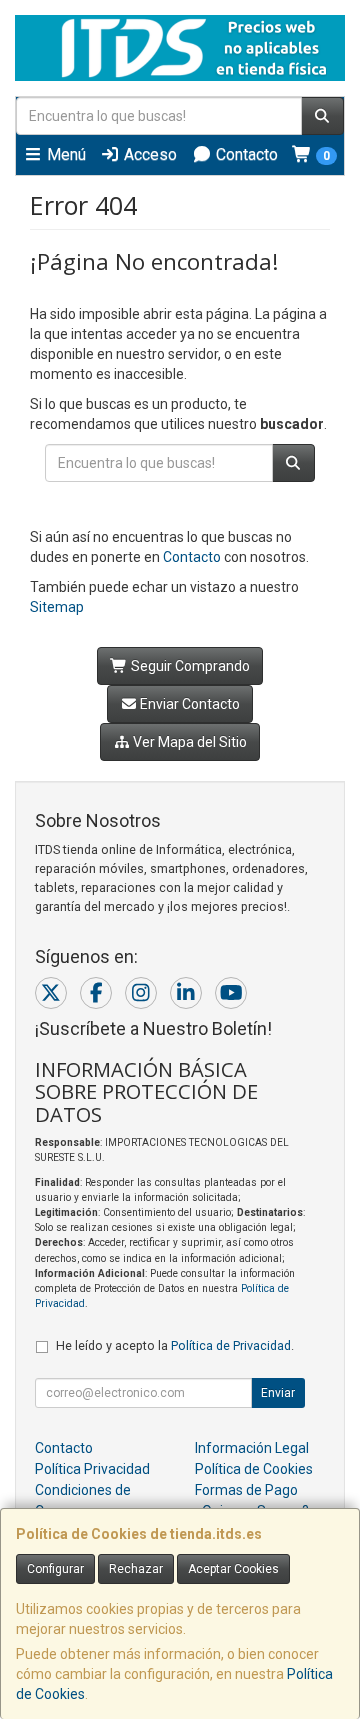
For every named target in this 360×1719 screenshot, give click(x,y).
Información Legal (252, 1448)
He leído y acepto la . (175, 1345)
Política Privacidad (92, 1469)
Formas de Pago (246, 1490)
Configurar (55, 1569)
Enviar (278, 1393)
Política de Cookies (254, 1469)
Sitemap (57, 607)
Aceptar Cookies (233, 1569)
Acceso (148, 154)
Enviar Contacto (188, 704)
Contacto (245, 154)
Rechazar (136, 1569)
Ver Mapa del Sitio (188, 742)
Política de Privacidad (231, 1345)
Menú (64, 154)
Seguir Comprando (189, 666)
